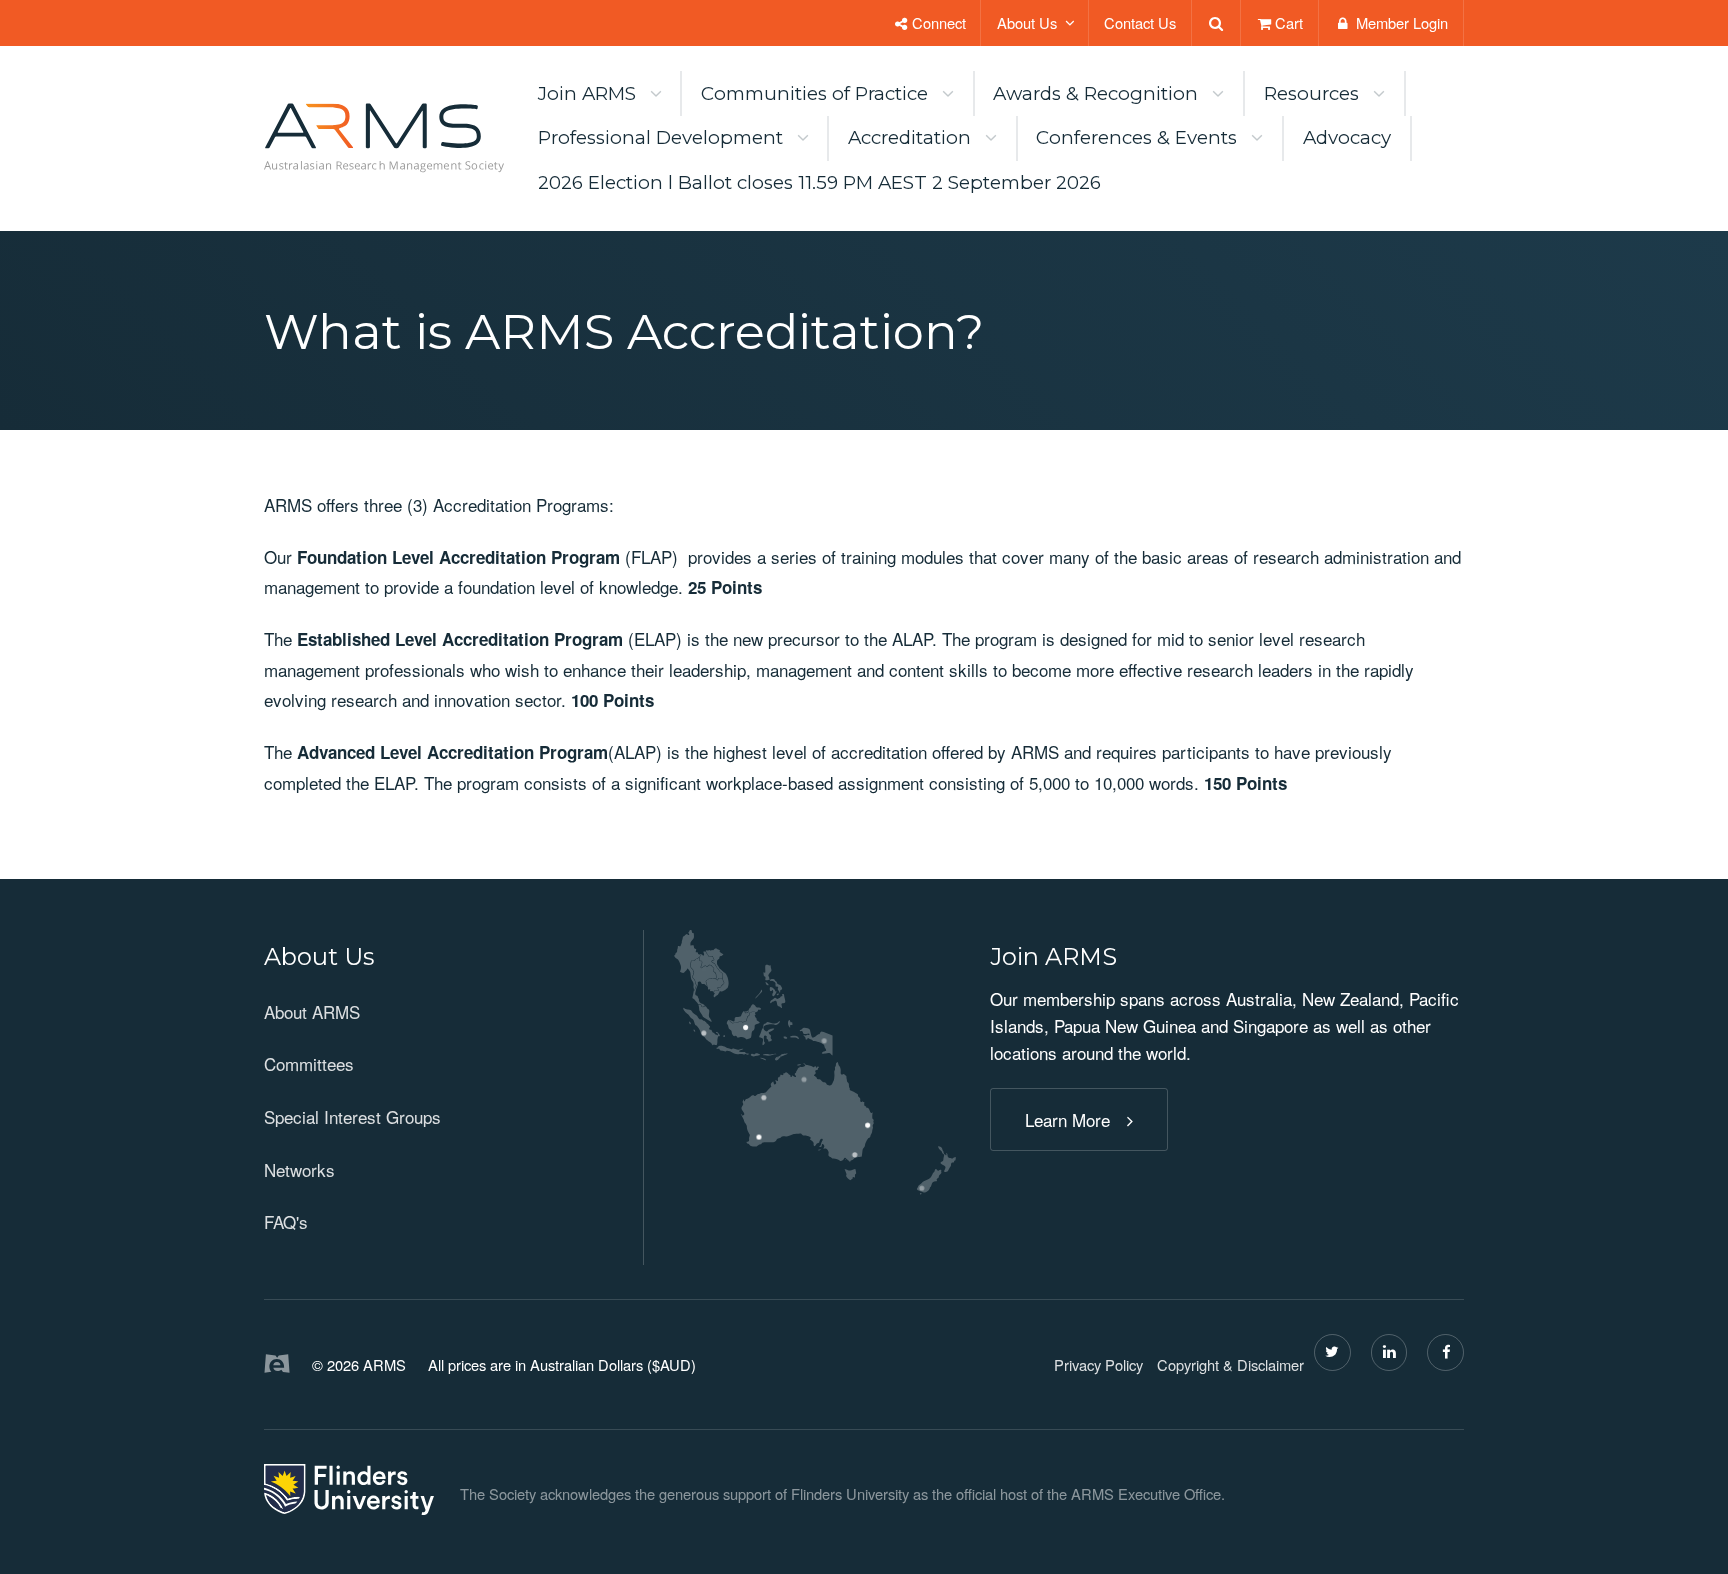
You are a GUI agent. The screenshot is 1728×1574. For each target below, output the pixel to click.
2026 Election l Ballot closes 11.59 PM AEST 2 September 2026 (819, 182)
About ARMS (312, 1011)
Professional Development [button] (660, 137)
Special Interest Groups (352, 1116)
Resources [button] (1311, 93)
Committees (309, 1063)
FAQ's (286, 1221)
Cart (1289, 22)
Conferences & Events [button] (1136, 137)
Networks (299, 1169)
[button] (436, 957)
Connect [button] (937, 22)
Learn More (1067, 1119)
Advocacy (1347, 137)
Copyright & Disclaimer (1230, 1364)
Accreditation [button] (909, 137)
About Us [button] (1027, 22)
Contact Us (1140, 22)
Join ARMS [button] (587, 93)
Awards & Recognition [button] (1095, 93)
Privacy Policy (1098, 1364)
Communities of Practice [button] (814, 93)
